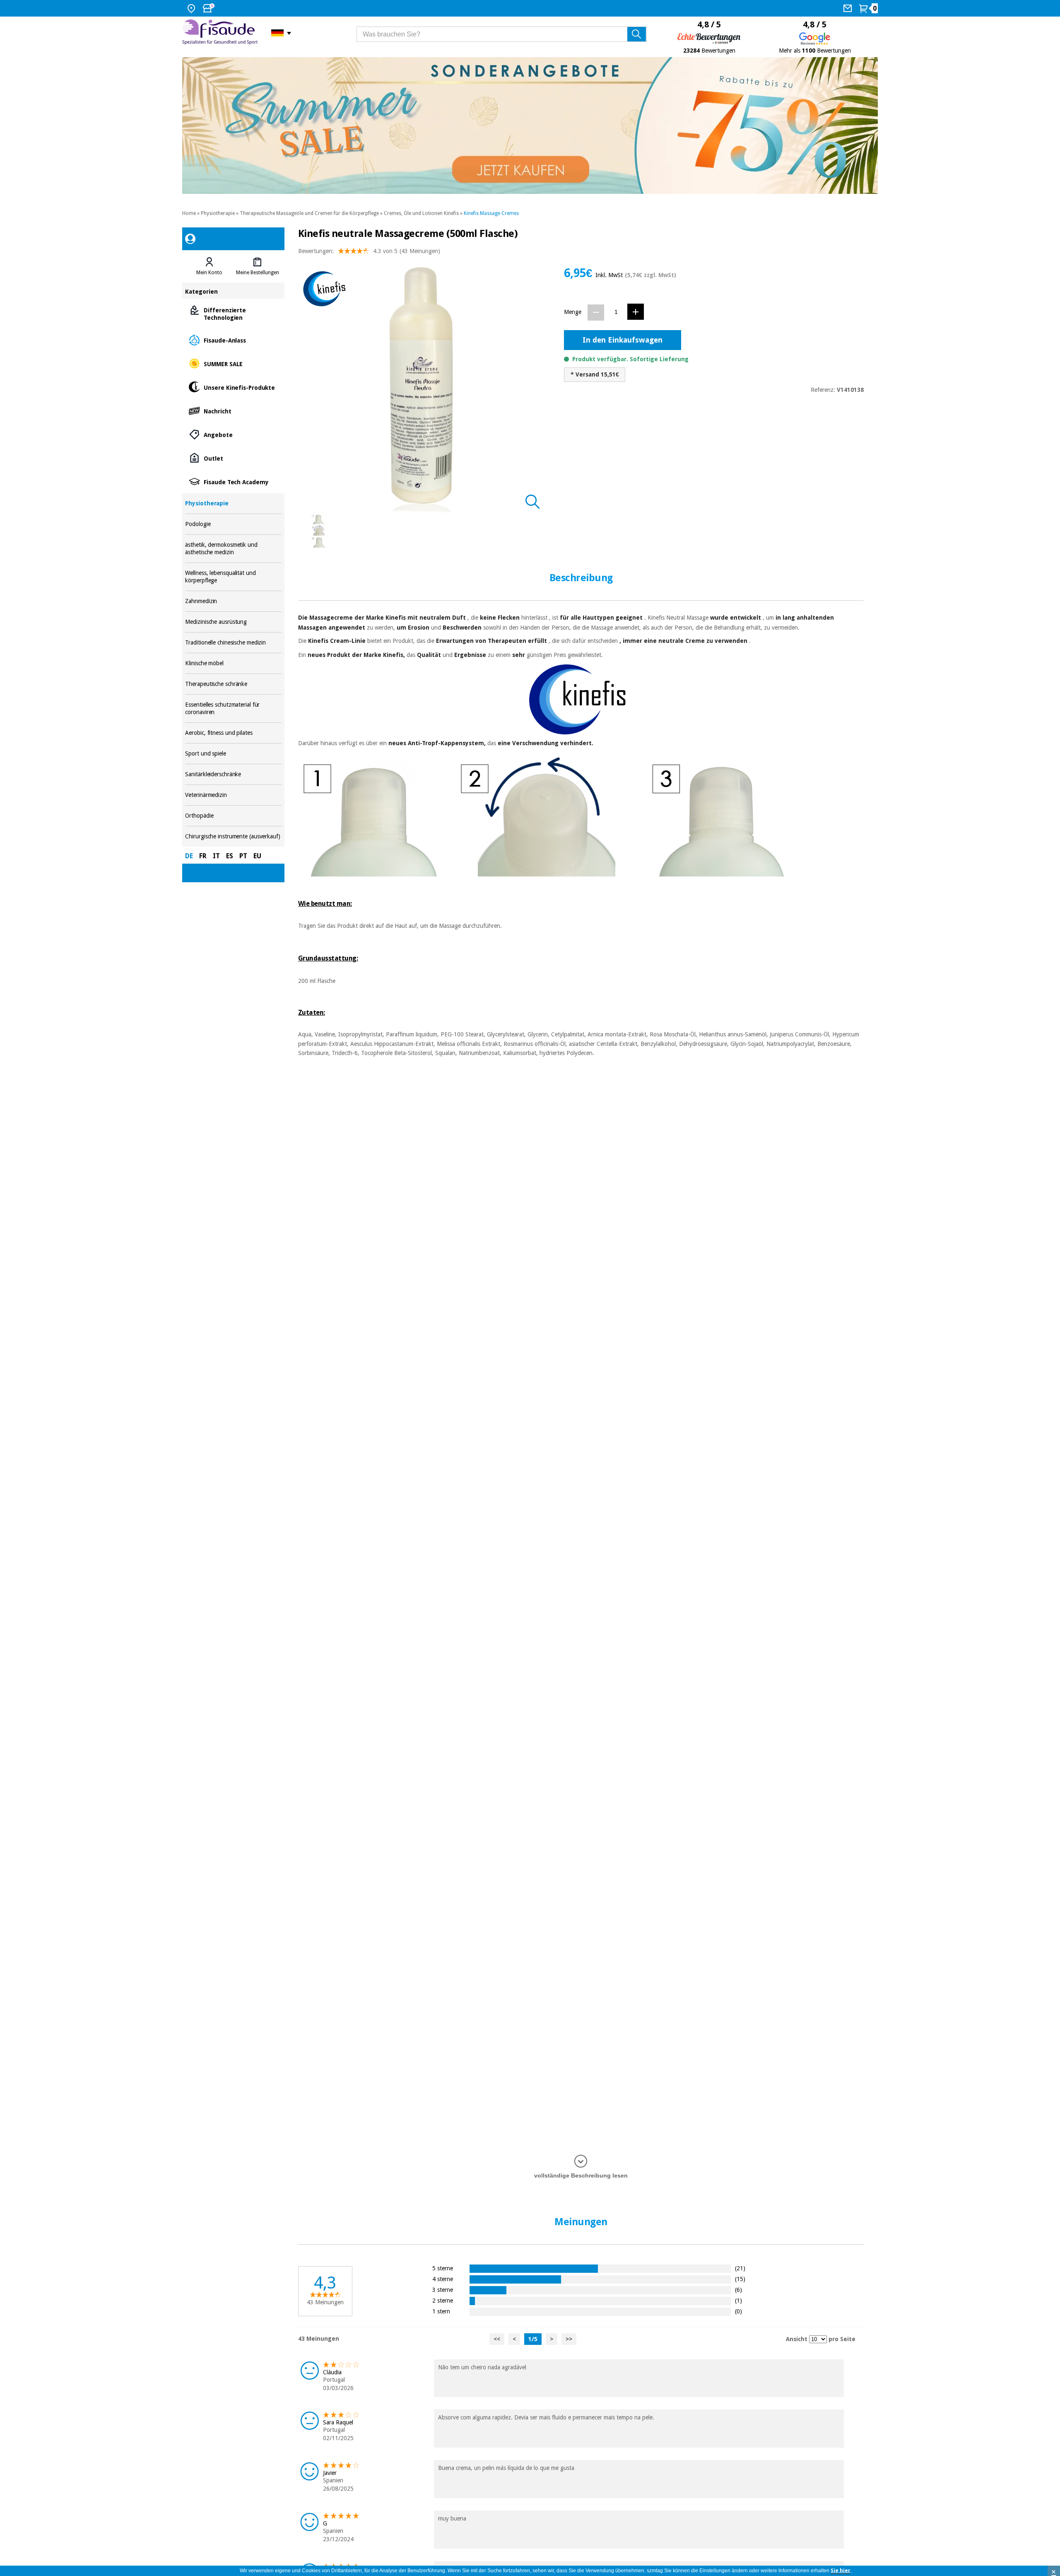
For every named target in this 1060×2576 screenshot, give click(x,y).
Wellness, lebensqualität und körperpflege (233, 577)
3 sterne (443, 2290)
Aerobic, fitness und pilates (233, 733)
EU (257, 856)
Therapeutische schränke (233, 684)
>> (569, 2339)
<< (497, 2339)
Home (189, 213)
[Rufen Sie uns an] (849, 8)
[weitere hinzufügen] (636, 312)
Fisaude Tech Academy (233, 482)
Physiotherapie (218, 213)
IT (216, 856)
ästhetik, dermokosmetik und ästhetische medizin (233, 549)
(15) (740, 2279)
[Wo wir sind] (192, 8)
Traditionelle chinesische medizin (233, 643)
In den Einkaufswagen (623, 340)
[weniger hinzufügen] (596, 313)
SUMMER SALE (233, 363)
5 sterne (443, 2268)
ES (230, 856)
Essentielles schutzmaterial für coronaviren (233, 709)
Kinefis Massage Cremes (491, 213)
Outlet (233, 458)
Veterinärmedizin (233, 795)
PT (243, 856)
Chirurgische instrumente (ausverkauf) (233, 837)
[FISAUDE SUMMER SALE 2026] (530, 126)
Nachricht (233, 411)
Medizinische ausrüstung (233, 622)
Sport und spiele (233, 754)
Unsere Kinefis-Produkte (233, 387)
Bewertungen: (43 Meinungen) (369, 251)
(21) (740, 2268)
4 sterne (443, 2279)
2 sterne (443, 2300)
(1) (738, 2300)
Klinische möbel (233, 663)
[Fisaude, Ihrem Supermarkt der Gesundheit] (220, 33)
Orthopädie (233, 816)
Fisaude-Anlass (233, 340)
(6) (738, 2290)
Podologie (233, 524)
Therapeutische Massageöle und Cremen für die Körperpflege (309, 213)
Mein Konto (209, 273)
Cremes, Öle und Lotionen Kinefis (421, 213)
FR (203, 856)
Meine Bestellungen (258, 273)
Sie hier (841, 2571)
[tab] (209, 266)
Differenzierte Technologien (233, 313)
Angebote (233, 434)
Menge (573, 312)
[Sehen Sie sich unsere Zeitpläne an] (210, 8)
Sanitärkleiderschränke (233, 774)
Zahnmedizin (233, 601)
